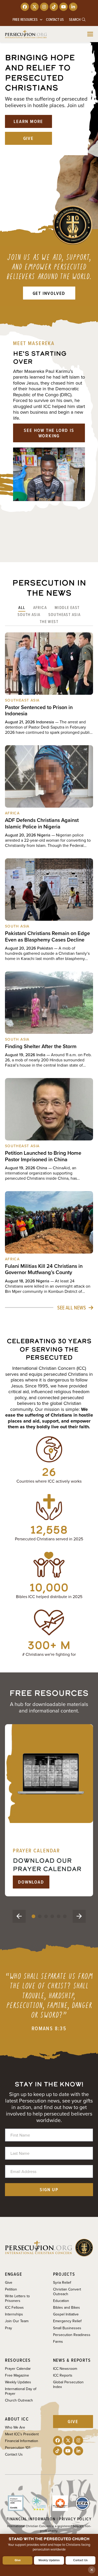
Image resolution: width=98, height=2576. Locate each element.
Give (18, 2560)
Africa (40, 607)
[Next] (79, 1916)
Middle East (67, 607)
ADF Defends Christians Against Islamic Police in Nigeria (42, 823)
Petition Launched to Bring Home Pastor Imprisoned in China (43, 1156)
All (22, 607)
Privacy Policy (75, 2519)
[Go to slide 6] (65, 1916)
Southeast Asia (65, 614)
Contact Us (80, 2560)
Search (75, 20)
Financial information (31, 2519)
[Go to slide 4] (52, 1916)
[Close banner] (92, 2570)
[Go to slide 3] (46, 1916)
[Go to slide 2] (40, 1916)
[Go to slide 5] (59, 1916)
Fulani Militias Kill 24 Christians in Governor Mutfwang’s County (44, 1269)
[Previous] (19, 1916)
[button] (90, 34)
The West (49, 621)
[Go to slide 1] (33, 1916)
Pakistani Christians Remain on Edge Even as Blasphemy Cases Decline (47, 936)
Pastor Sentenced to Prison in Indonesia (39, 710)
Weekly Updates (49, 2560)
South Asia (29, 614)
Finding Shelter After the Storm (41, 1046)
